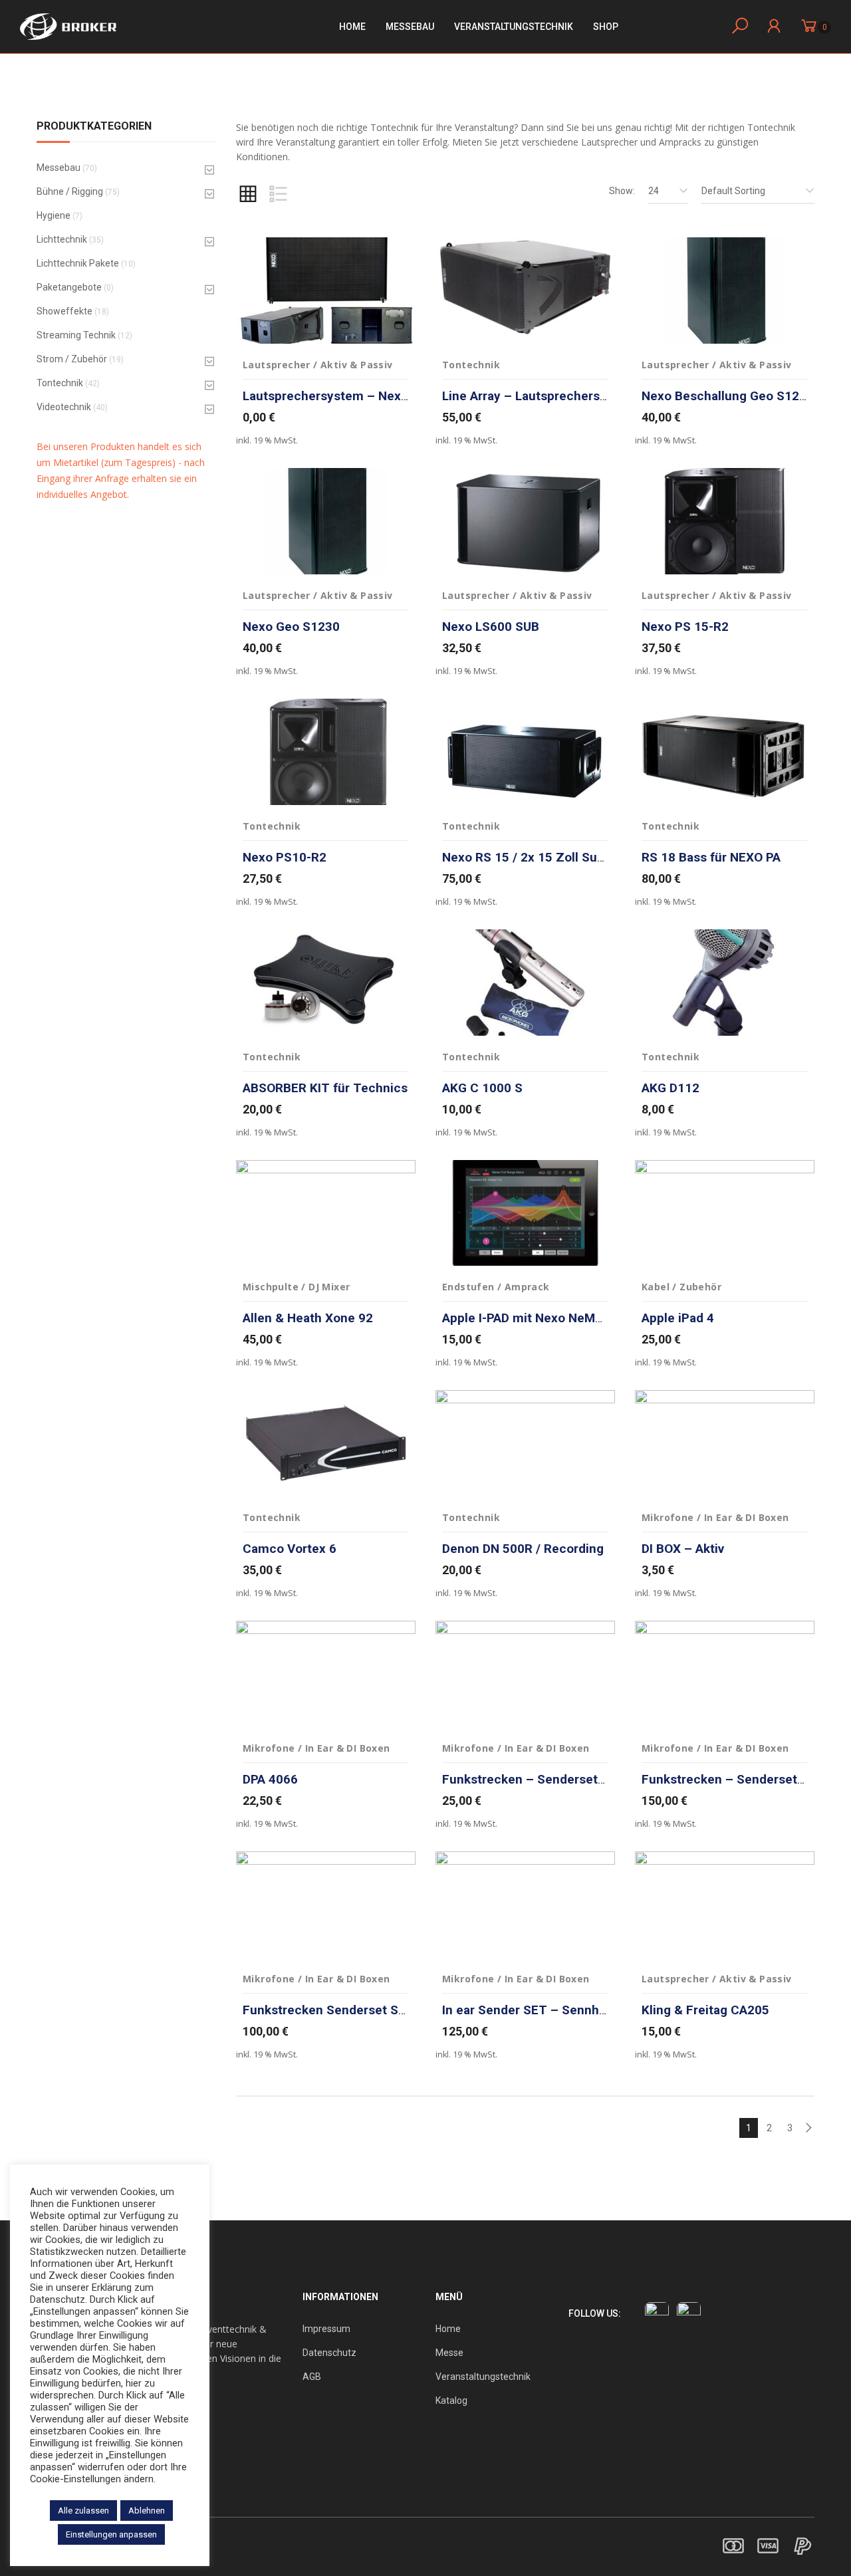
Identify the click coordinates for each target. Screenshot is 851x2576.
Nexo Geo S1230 (291, 627)
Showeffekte (64, 311)
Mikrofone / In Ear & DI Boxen (715, 1517)
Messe (449, 2353)
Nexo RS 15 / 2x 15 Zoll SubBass (537, 857)
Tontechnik (60, 383)
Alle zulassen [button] (83, 2511)
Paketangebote (69, 287)
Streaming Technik (76, 335)
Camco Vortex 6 (290, 1549)
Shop (606, 27)
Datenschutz (329, 2353)
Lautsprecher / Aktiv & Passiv (318, 365)
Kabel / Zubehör (681, 1287)
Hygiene (54, 215)
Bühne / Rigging (70, 191)
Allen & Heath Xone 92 (308, 1318)
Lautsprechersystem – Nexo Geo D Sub (357, 396)
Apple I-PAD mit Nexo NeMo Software (550, 1318)
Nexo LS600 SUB (491, 627)
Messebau (410, 27)
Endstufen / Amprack (496, 1287)
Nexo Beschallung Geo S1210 (728, 396)
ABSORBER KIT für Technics (325, 1088)
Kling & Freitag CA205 (705, 2010)
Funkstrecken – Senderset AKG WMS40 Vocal (575, 1779)
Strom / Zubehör (72, 359)
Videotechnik (64, 407)
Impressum (326, 2329)
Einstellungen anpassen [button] (111, 2534)
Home (352, 27)
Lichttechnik (62, 239)
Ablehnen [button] (147, 2511)
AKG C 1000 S (484, 1088)
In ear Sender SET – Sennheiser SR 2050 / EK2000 (589, 2010)
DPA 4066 (270, 1779)
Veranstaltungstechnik (483, 2377)
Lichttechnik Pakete (78, 263)
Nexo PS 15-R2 (685, 627)
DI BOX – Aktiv (683, 1549)
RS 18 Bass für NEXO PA (711, 857)
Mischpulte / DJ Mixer (296, 1287)
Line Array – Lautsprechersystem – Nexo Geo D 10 (589, 396)
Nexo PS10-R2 (285, 857)
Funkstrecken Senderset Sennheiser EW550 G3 (381, 2010)
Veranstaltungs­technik (514, 27)
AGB (312, 2377)
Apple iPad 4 (678, 1318)
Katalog (451, 2400)
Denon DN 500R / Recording (523, 1549)
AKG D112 (670, 1088)
